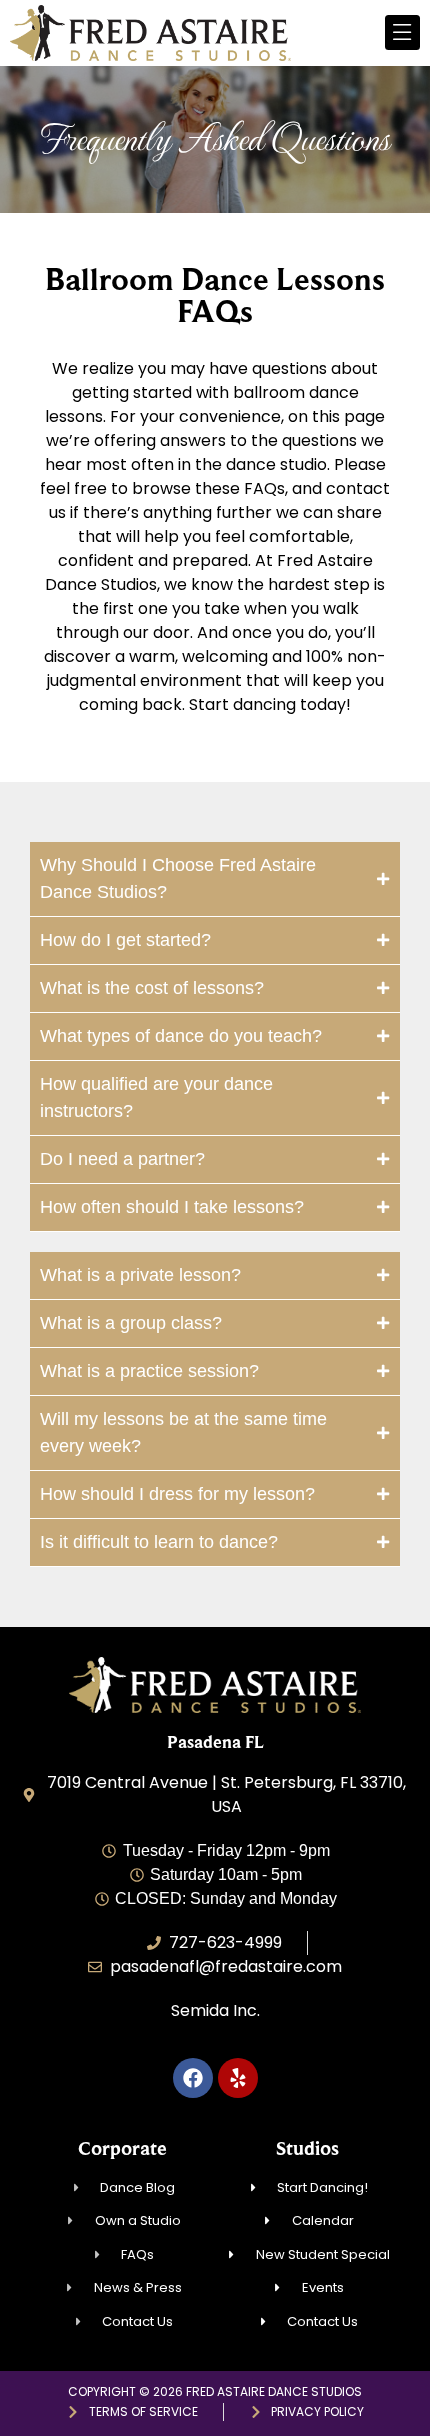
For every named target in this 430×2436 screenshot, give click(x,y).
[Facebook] (193, 2078)
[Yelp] (238, 2078)
